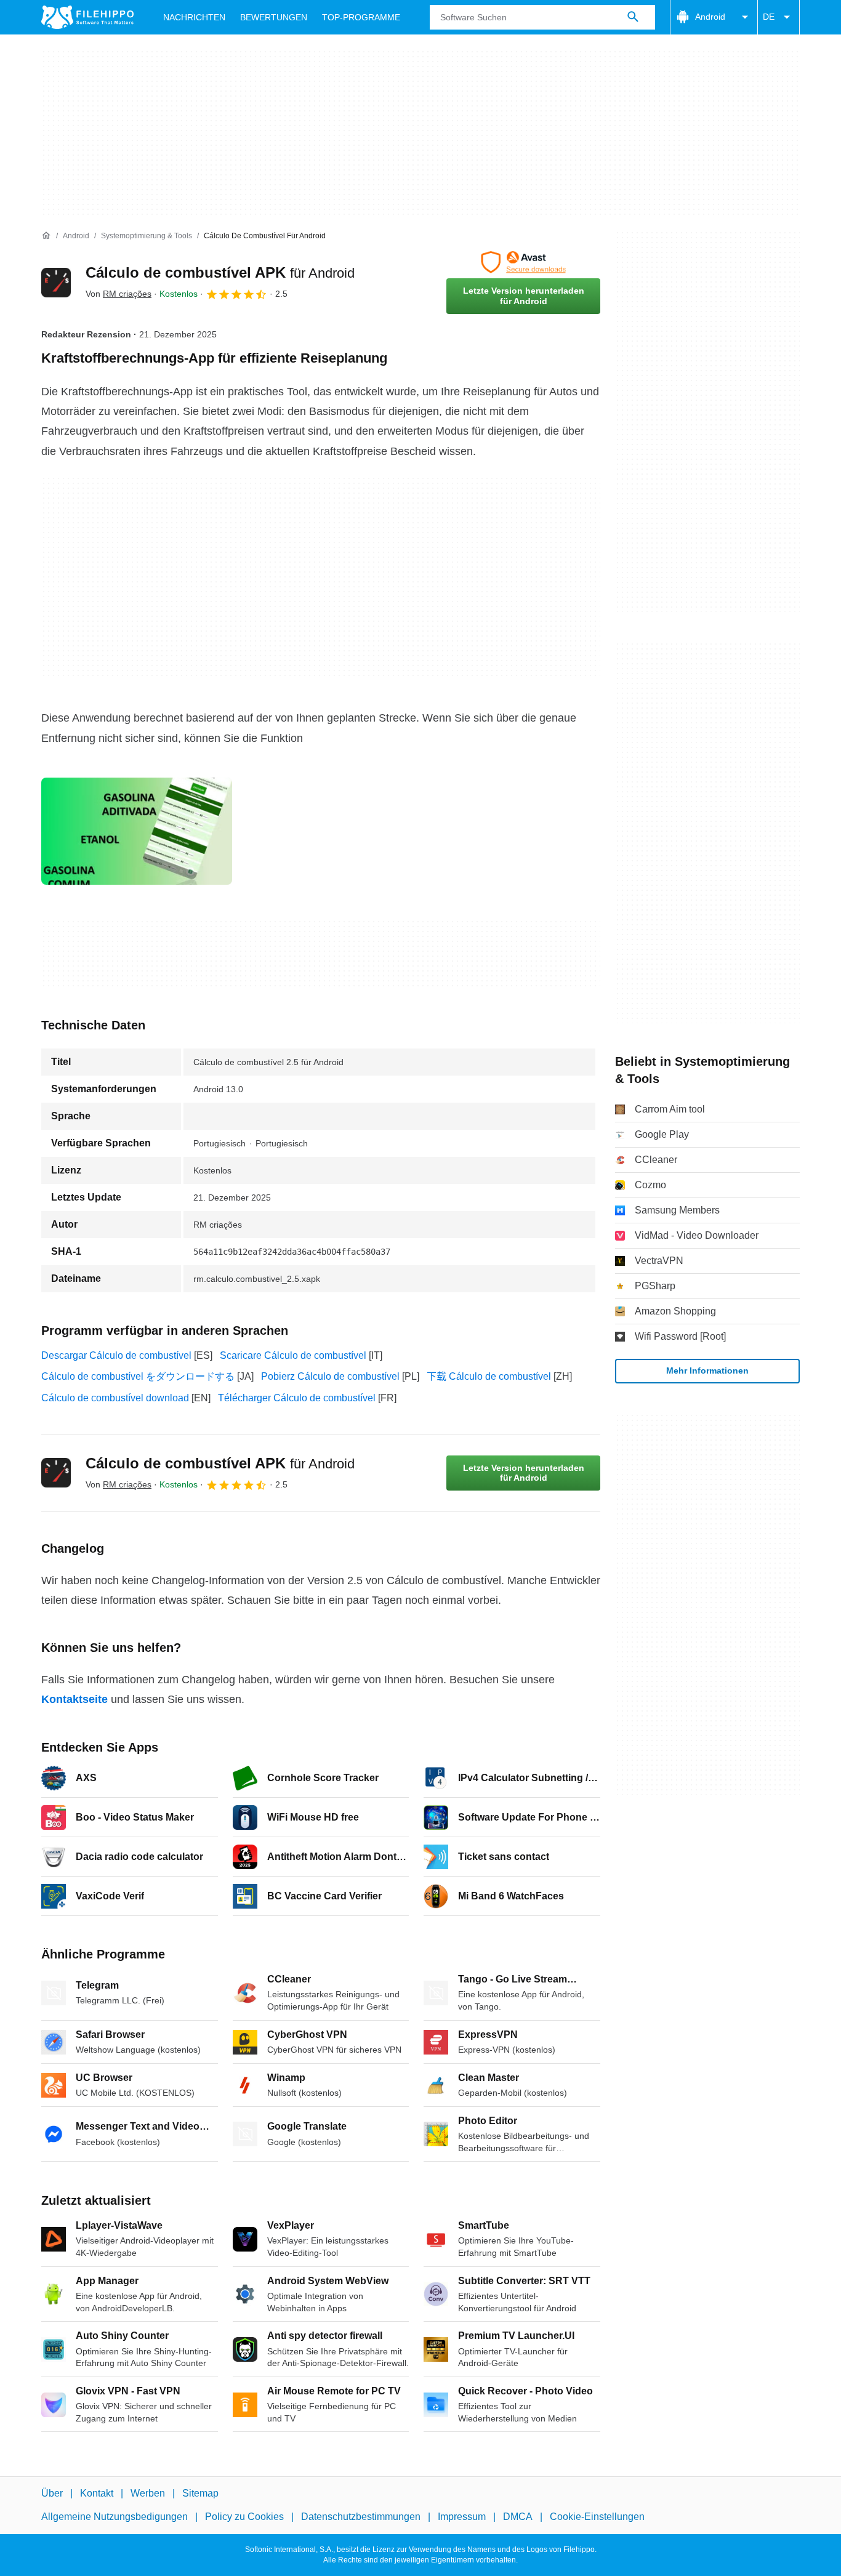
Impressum (462, 2517)
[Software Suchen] (633, 17)
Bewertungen (274, 17)
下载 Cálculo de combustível (489, 1376)
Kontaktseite (74, 1699)
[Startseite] (46, 236)
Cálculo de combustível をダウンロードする (138, 1376)
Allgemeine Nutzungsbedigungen (115, 2517)
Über (52, 2493)
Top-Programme (361, 17)
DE (769, 17)
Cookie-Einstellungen (597, 2517)
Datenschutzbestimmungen (361, 2517)
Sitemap (200, 2493)
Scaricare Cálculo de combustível (293, 1355)
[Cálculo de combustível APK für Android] (56, 283)
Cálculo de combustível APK (220, 272)
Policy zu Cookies (244, 2517)
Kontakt (97, 2493)
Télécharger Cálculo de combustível (297, 1398)
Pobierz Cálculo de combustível (330, 1376)
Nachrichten (194, 17)
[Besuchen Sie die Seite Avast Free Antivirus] (523, 262)
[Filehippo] (87, 17)
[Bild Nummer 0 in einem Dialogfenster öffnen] (137, 831)
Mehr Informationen (707, 1371)
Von (119, 294)
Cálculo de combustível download (115, 1398)
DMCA (518, 2517)
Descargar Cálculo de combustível (116, 1355)
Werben (148, 2493)
